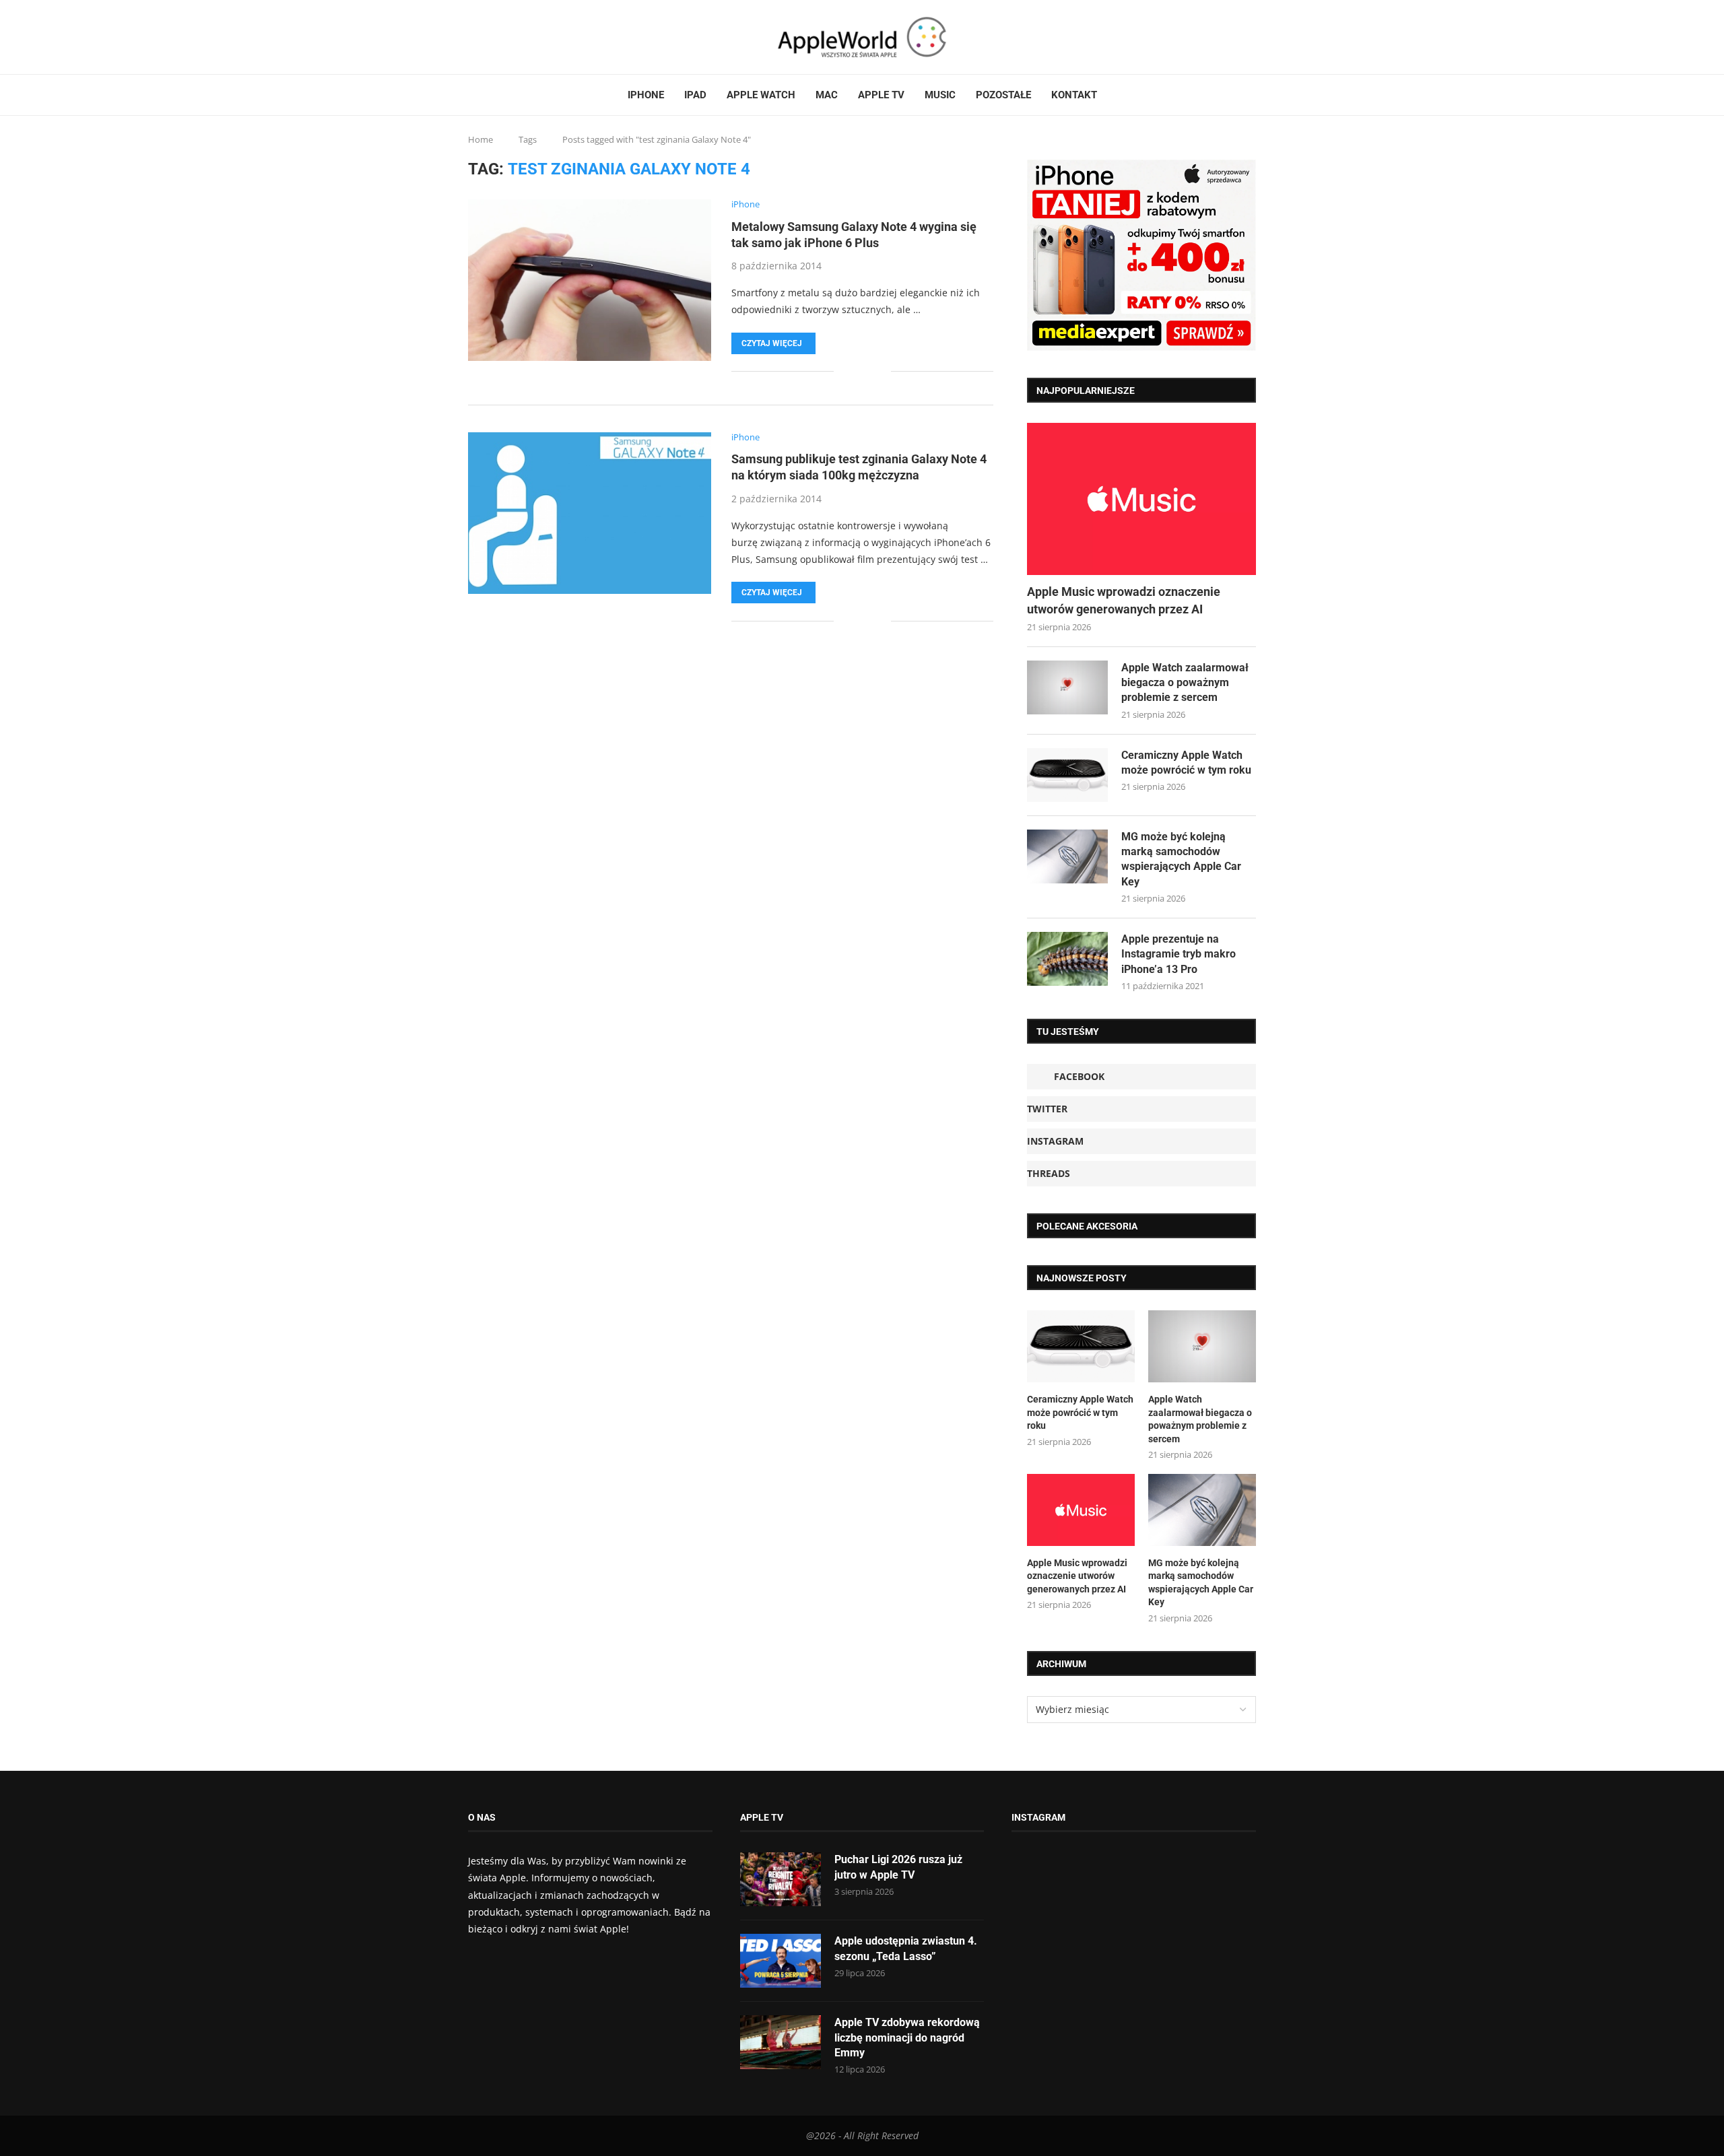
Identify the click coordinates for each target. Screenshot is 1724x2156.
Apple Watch (761, 95)
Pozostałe (1003, 95)
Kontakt (1074, 95)
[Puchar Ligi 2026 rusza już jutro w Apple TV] (781, 1879)
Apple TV (881, 95)
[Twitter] (486, 37)
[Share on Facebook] (854, 371)
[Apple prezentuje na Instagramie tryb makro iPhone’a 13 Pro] (1067, 959)
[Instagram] (494, 37)
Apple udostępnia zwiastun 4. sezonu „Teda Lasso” (906, 1948)
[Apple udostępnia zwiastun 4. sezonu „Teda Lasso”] (781, 1961)
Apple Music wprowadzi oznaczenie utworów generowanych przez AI (1124, 600)
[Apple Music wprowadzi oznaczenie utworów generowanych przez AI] (1141, 499)
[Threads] (502, 37)
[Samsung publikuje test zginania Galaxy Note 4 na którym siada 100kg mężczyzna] (590, 513)
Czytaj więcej (772, 343)
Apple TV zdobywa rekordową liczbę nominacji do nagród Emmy (907, 2037)
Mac (827, 95)
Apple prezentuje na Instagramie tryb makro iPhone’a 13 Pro (1179, 954)
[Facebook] (473, 37)
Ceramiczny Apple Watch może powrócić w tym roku (1186, 763)
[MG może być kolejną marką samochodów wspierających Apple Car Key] (1067, 856)
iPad (695, 95)
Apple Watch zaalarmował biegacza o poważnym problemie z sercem (1185, 683)
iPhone (646, 95)
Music (940, 95)
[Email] (519, 37)
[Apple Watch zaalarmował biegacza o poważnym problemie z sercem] (1067, 687)
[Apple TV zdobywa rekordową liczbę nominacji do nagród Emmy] (781, 2042)
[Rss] (510, 37)
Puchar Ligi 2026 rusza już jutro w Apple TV (898, 1867)
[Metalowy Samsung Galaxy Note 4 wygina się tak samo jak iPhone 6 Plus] (590, 280)
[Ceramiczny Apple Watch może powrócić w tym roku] (1067, 775)
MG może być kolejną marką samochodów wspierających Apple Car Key (1181, 859)
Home (480, 139)
